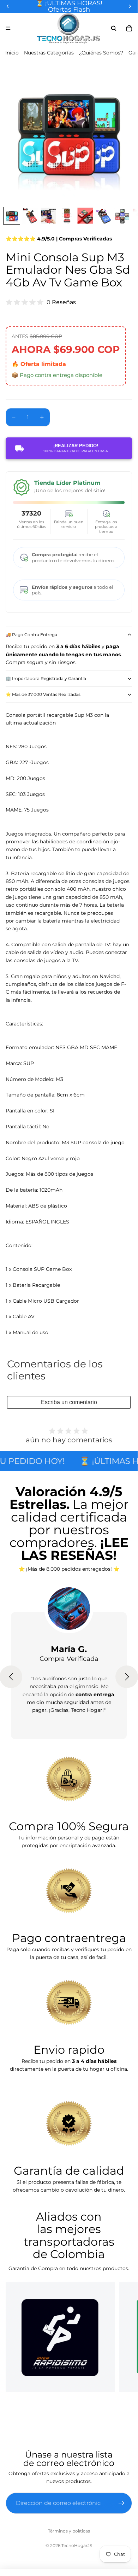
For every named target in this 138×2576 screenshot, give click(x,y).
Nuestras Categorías (49, 53)
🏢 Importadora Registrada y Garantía (46, 678)
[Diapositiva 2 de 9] (30, 216)
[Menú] (8, 28)
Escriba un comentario (69, 1402)
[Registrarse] (121, 2503)
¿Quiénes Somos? (101, 53)
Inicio (12, 53)
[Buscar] (114, 28)
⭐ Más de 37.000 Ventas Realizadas (43, 694)
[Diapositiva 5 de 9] (85, 216)
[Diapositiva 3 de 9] (48, 216)
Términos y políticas (69, 2531)
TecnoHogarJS (77, 2545)
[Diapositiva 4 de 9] (67, 216)
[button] (127, 1677)
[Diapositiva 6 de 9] (103, 216)
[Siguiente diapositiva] (124, 2337)
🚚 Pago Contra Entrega (31, 635)
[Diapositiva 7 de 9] (122, 216)
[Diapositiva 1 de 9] (12, 216)
